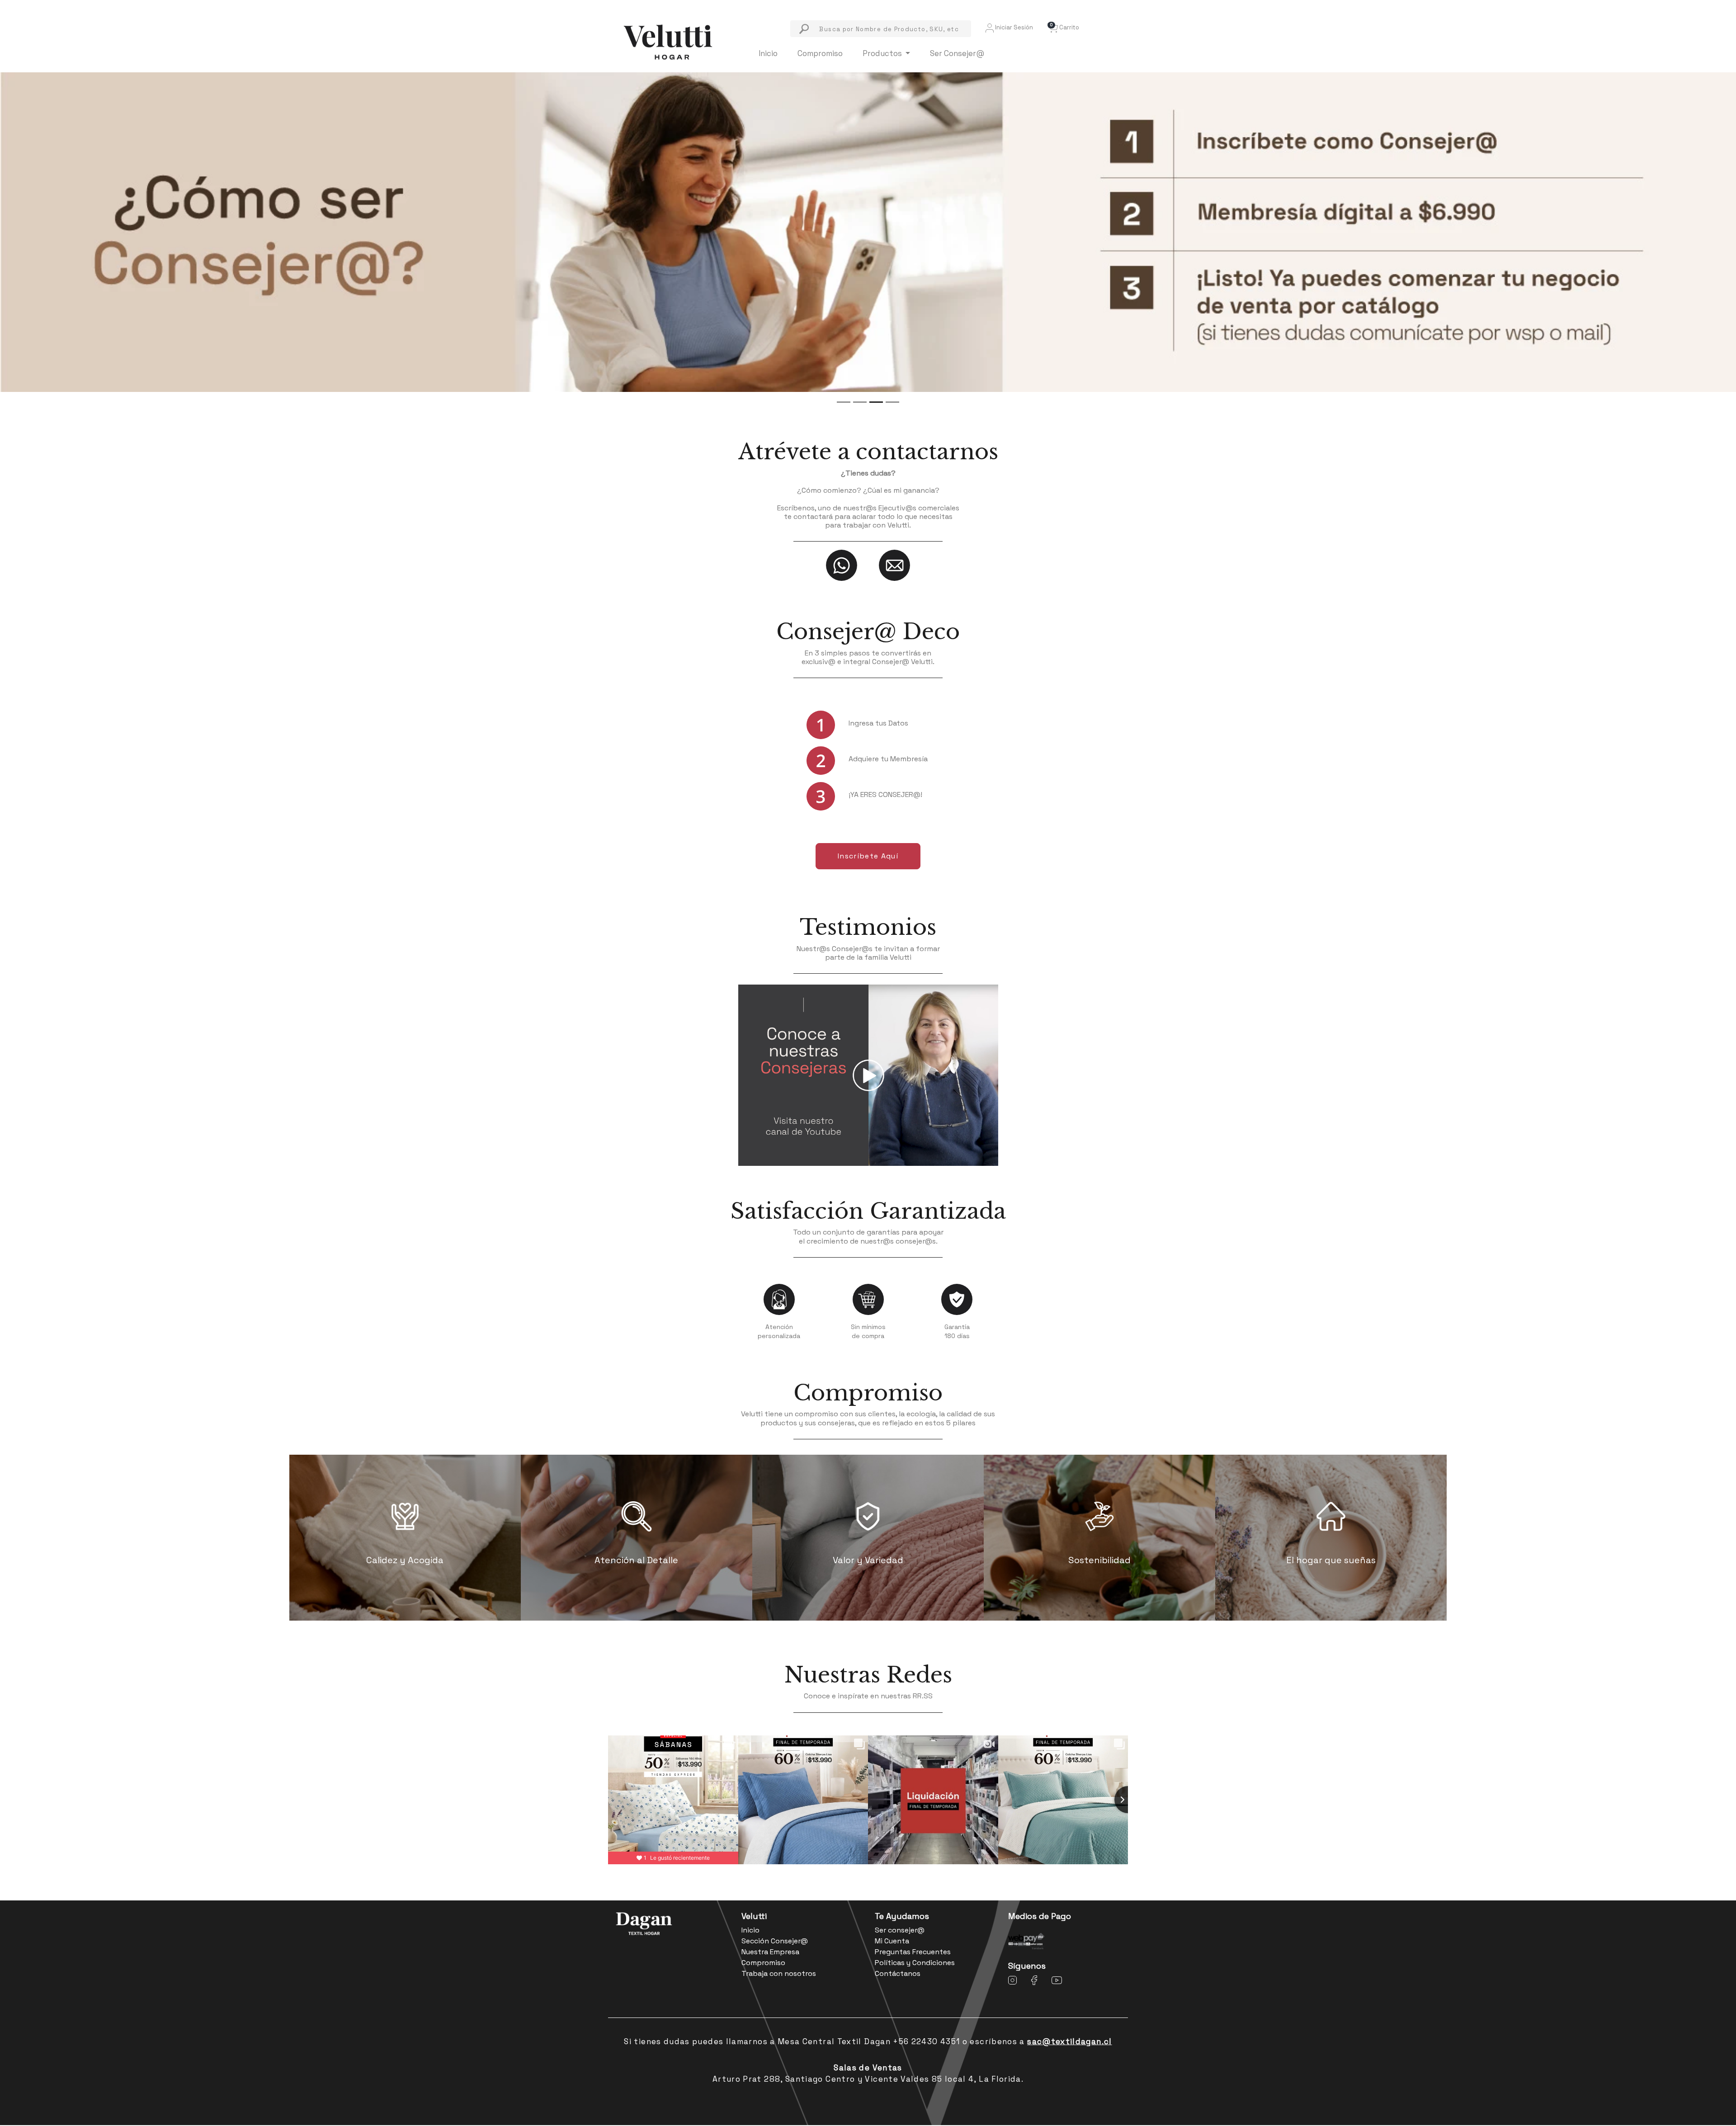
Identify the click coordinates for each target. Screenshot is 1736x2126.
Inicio (768, 53)
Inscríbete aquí (868, 856)
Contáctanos (898, 1973)
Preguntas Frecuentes (913, 1952)
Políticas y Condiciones (915, 1963)
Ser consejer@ (900, 1930)
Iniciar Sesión (1013, 27)
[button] (1063, 27)
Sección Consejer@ (775, 1941)
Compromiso (820, 53)
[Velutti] (668, 41)
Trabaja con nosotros (779, 1973)
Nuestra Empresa (770, 1952)
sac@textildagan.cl (1069, 2041)
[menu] (881, 29)
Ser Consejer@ (957, 53)
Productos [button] (883, 53)
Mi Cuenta (892, 1941)
